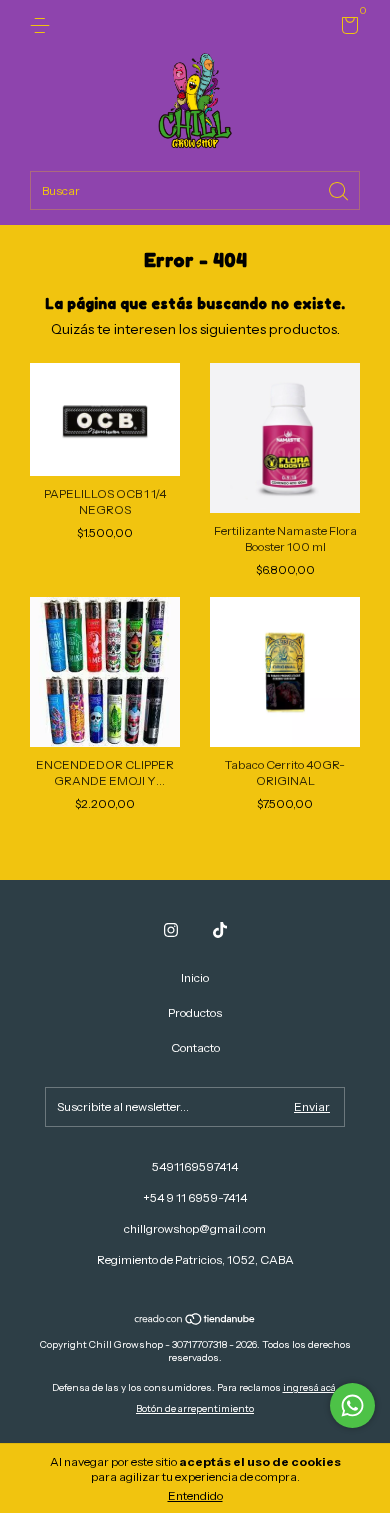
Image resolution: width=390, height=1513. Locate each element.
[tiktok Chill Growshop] (220, 930)
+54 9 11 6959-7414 (195, 1197)
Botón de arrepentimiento (195, 1408)
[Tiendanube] (195, 1321)
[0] (346, 28)
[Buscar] (340, 189)
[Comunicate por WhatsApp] (352, 1405)
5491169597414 (195, 1166)
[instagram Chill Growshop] (171, 930)
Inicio (195, 977)
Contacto (195, 1047)
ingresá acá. (311, 1387)
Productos (195, 1012)
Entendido (195, 1495)
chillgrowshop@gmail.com (195, 1228)
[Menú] (43, 25)
